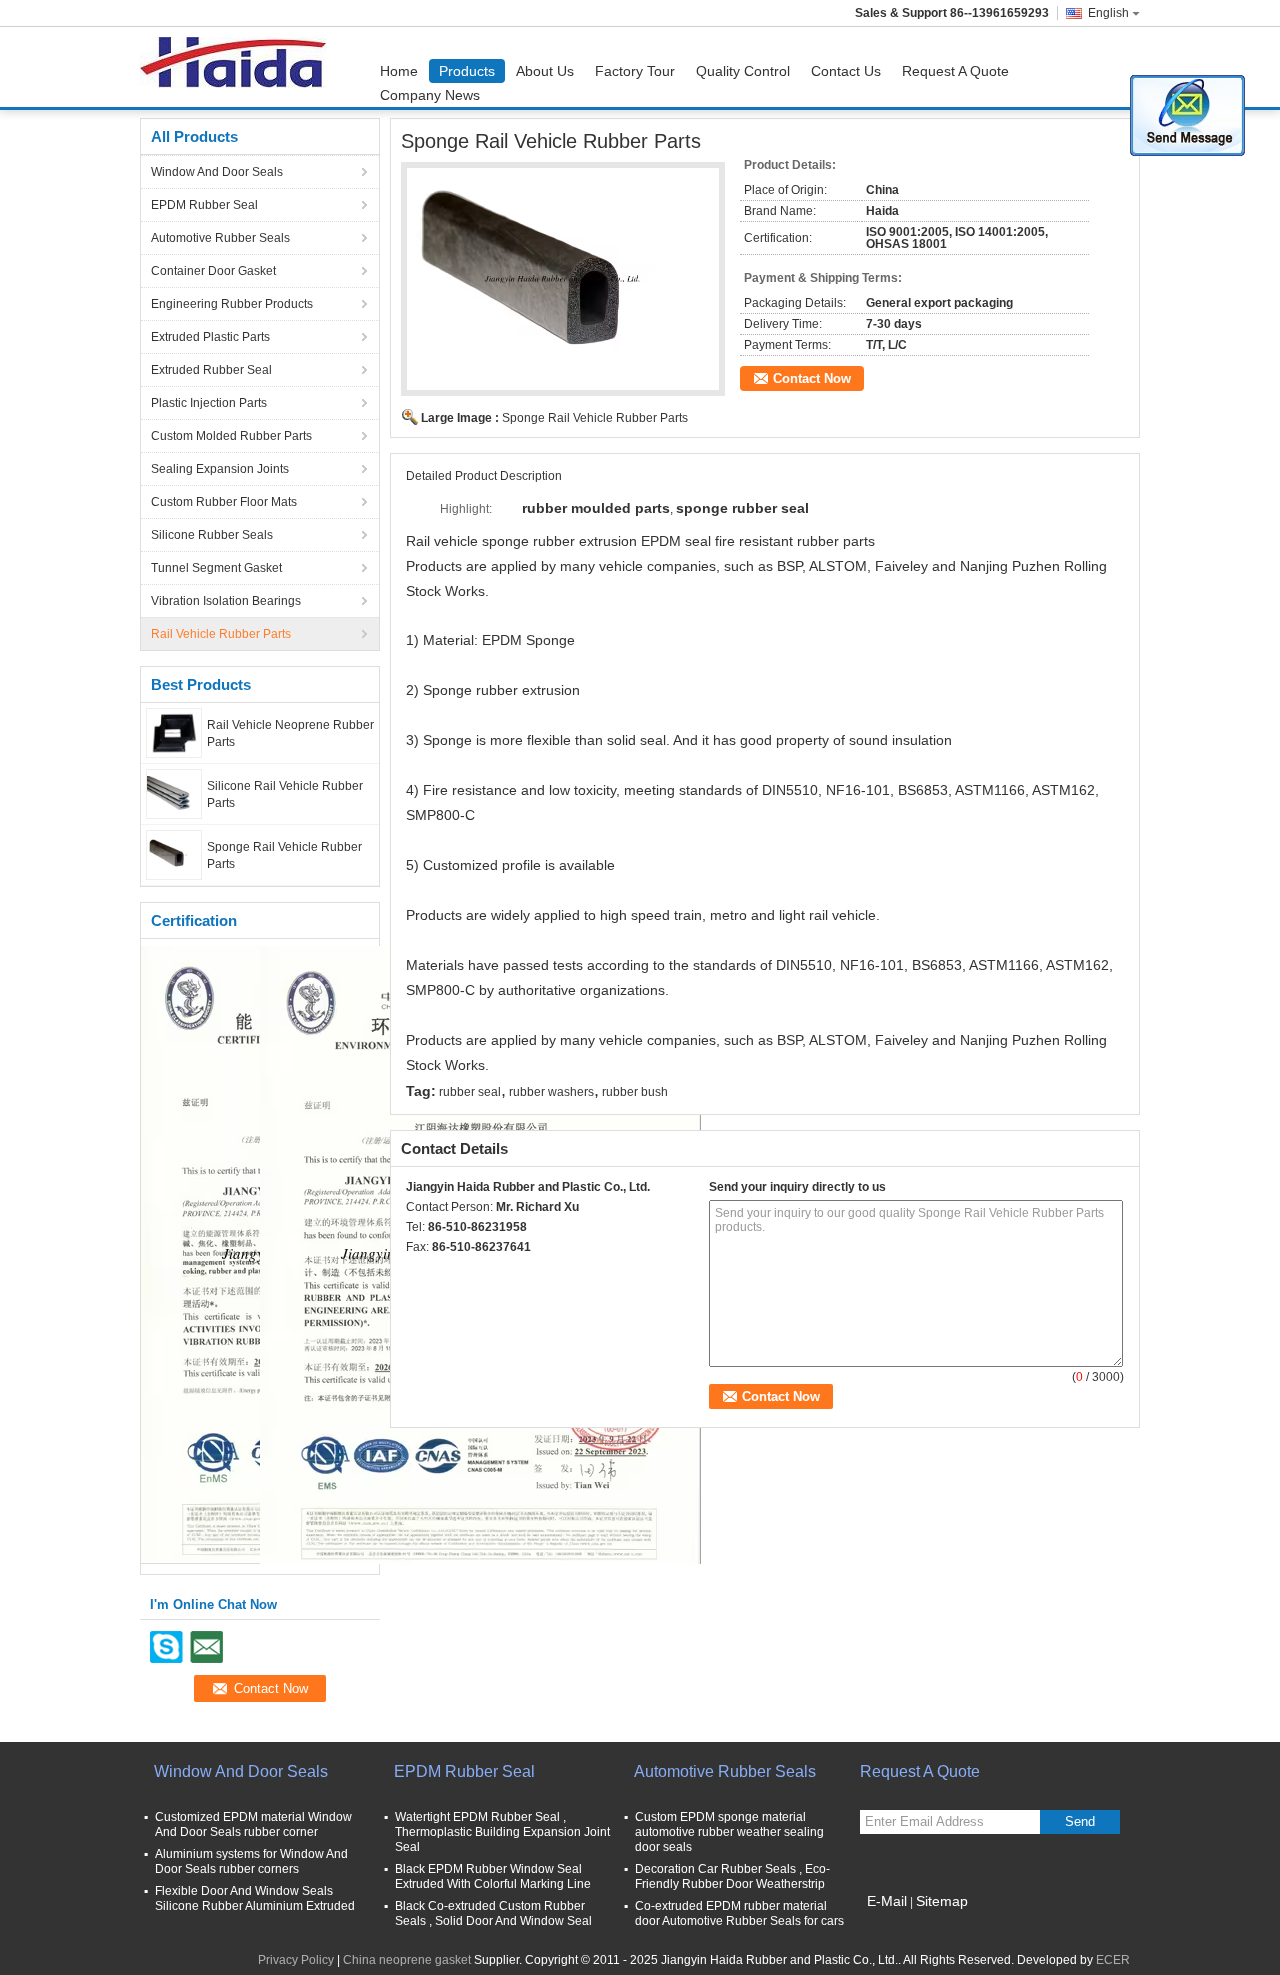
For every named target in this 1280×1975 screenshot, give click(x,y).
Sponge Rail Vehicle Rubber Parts (595, 418)
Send (1080, 1821)
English (1108, 13)
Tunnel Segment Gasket (216, 568)
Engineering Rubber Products (232, 304)
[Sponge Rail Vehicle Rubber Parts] (174, 854)
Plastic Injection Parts (209, 403)
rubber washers (551, 1092)
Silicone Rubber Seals (212, 535)
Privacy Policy (296, 1960)
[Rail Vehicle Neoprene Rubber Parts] (174, 732)
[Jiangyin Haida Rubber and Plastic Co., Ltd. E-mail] (444, 1273)
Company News (430, 95)
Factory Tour (635, 71)
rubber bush (635, 1092)
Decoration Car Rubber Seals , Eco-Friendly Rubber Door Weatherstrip (732, 1876)
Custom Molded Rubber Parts (231, 436)
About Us (545, 71)
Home (399, 71)
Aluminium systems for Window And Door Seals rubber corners (251, 1861)
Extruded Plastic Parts (210, 337)
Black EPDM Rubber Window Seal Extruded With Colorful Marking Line (493, 1876)
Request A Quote (955, 71)
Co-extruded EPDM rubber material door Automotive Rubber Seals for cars (739, 1913)
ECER (1113, 1960)
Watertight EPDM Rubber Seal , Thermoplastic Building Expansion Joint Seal (502, 1832)
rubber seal (470, 1092)
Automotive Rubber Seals (220, 238)
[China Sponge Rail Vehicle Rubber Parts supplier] (563, 279)
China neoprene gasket (407, 1960)
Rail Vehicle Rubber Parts (221, 634)
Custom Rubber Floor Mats (224, 502)
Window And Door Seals (217, 172)
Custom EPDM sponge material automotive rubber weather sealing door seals (729, 1832)
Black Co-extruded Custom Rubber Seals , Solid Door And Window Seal (493, 1913)
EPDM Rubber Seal (204, 205)
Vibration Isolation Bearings (226, 601)
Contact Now (812, 378)
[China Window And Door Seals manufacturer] (238, 67)
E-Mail (887, 1901)
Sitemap (942, 1901)
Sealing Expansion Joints (220, 469)
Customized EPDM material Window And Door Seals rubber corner (253, 1824)
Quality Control (743, 71)
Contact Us (846, 71)
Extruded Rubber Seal (211, 370)
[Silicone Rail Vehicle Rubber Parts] (174, 793)
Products (467, 71)
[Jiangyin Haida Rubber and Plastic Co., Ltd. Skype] (417, 1273)
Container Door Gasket (213, 271)
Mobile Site (902, 1926)
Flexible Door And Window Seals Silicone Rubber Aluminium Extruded (255, 1898)
